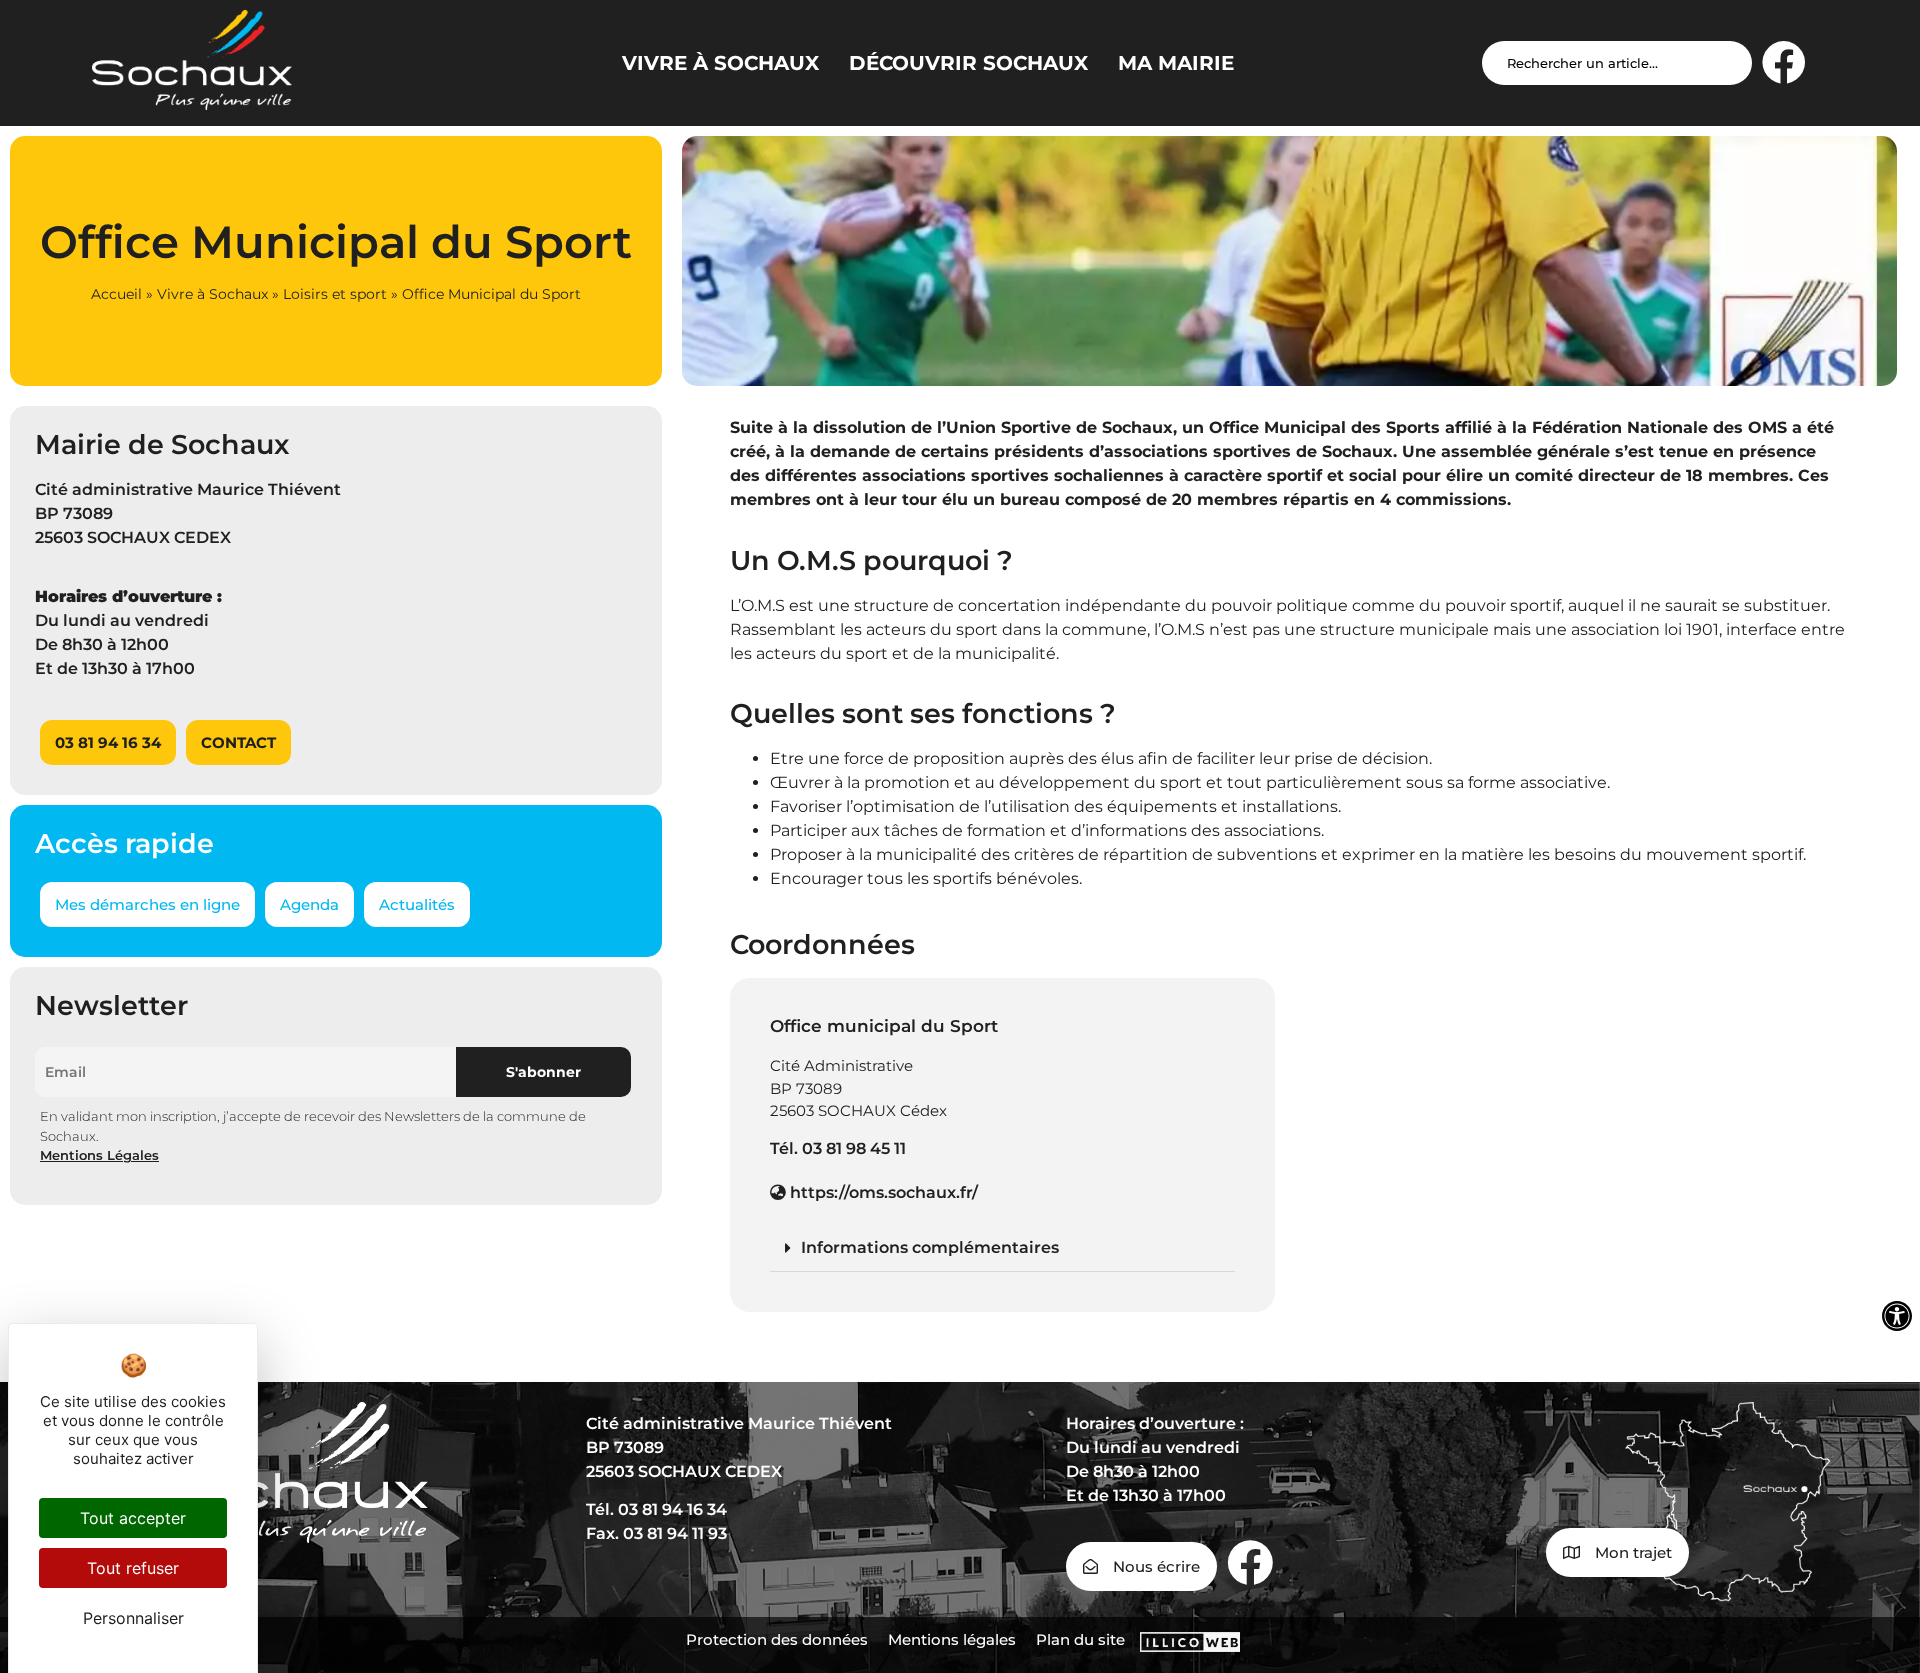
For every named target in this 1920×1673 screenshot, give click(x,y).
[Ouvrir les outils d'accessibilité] (1897, 1316)
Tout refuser (133, 1568)
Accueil (116, 294)
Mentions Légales (99, 1155)
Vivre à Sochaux (212, 294)
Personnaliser (133, 1618)
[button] (1002, 1248)
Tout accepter (133, 1518)
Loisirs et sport (335, 294)
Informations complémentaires (930, 1247)
